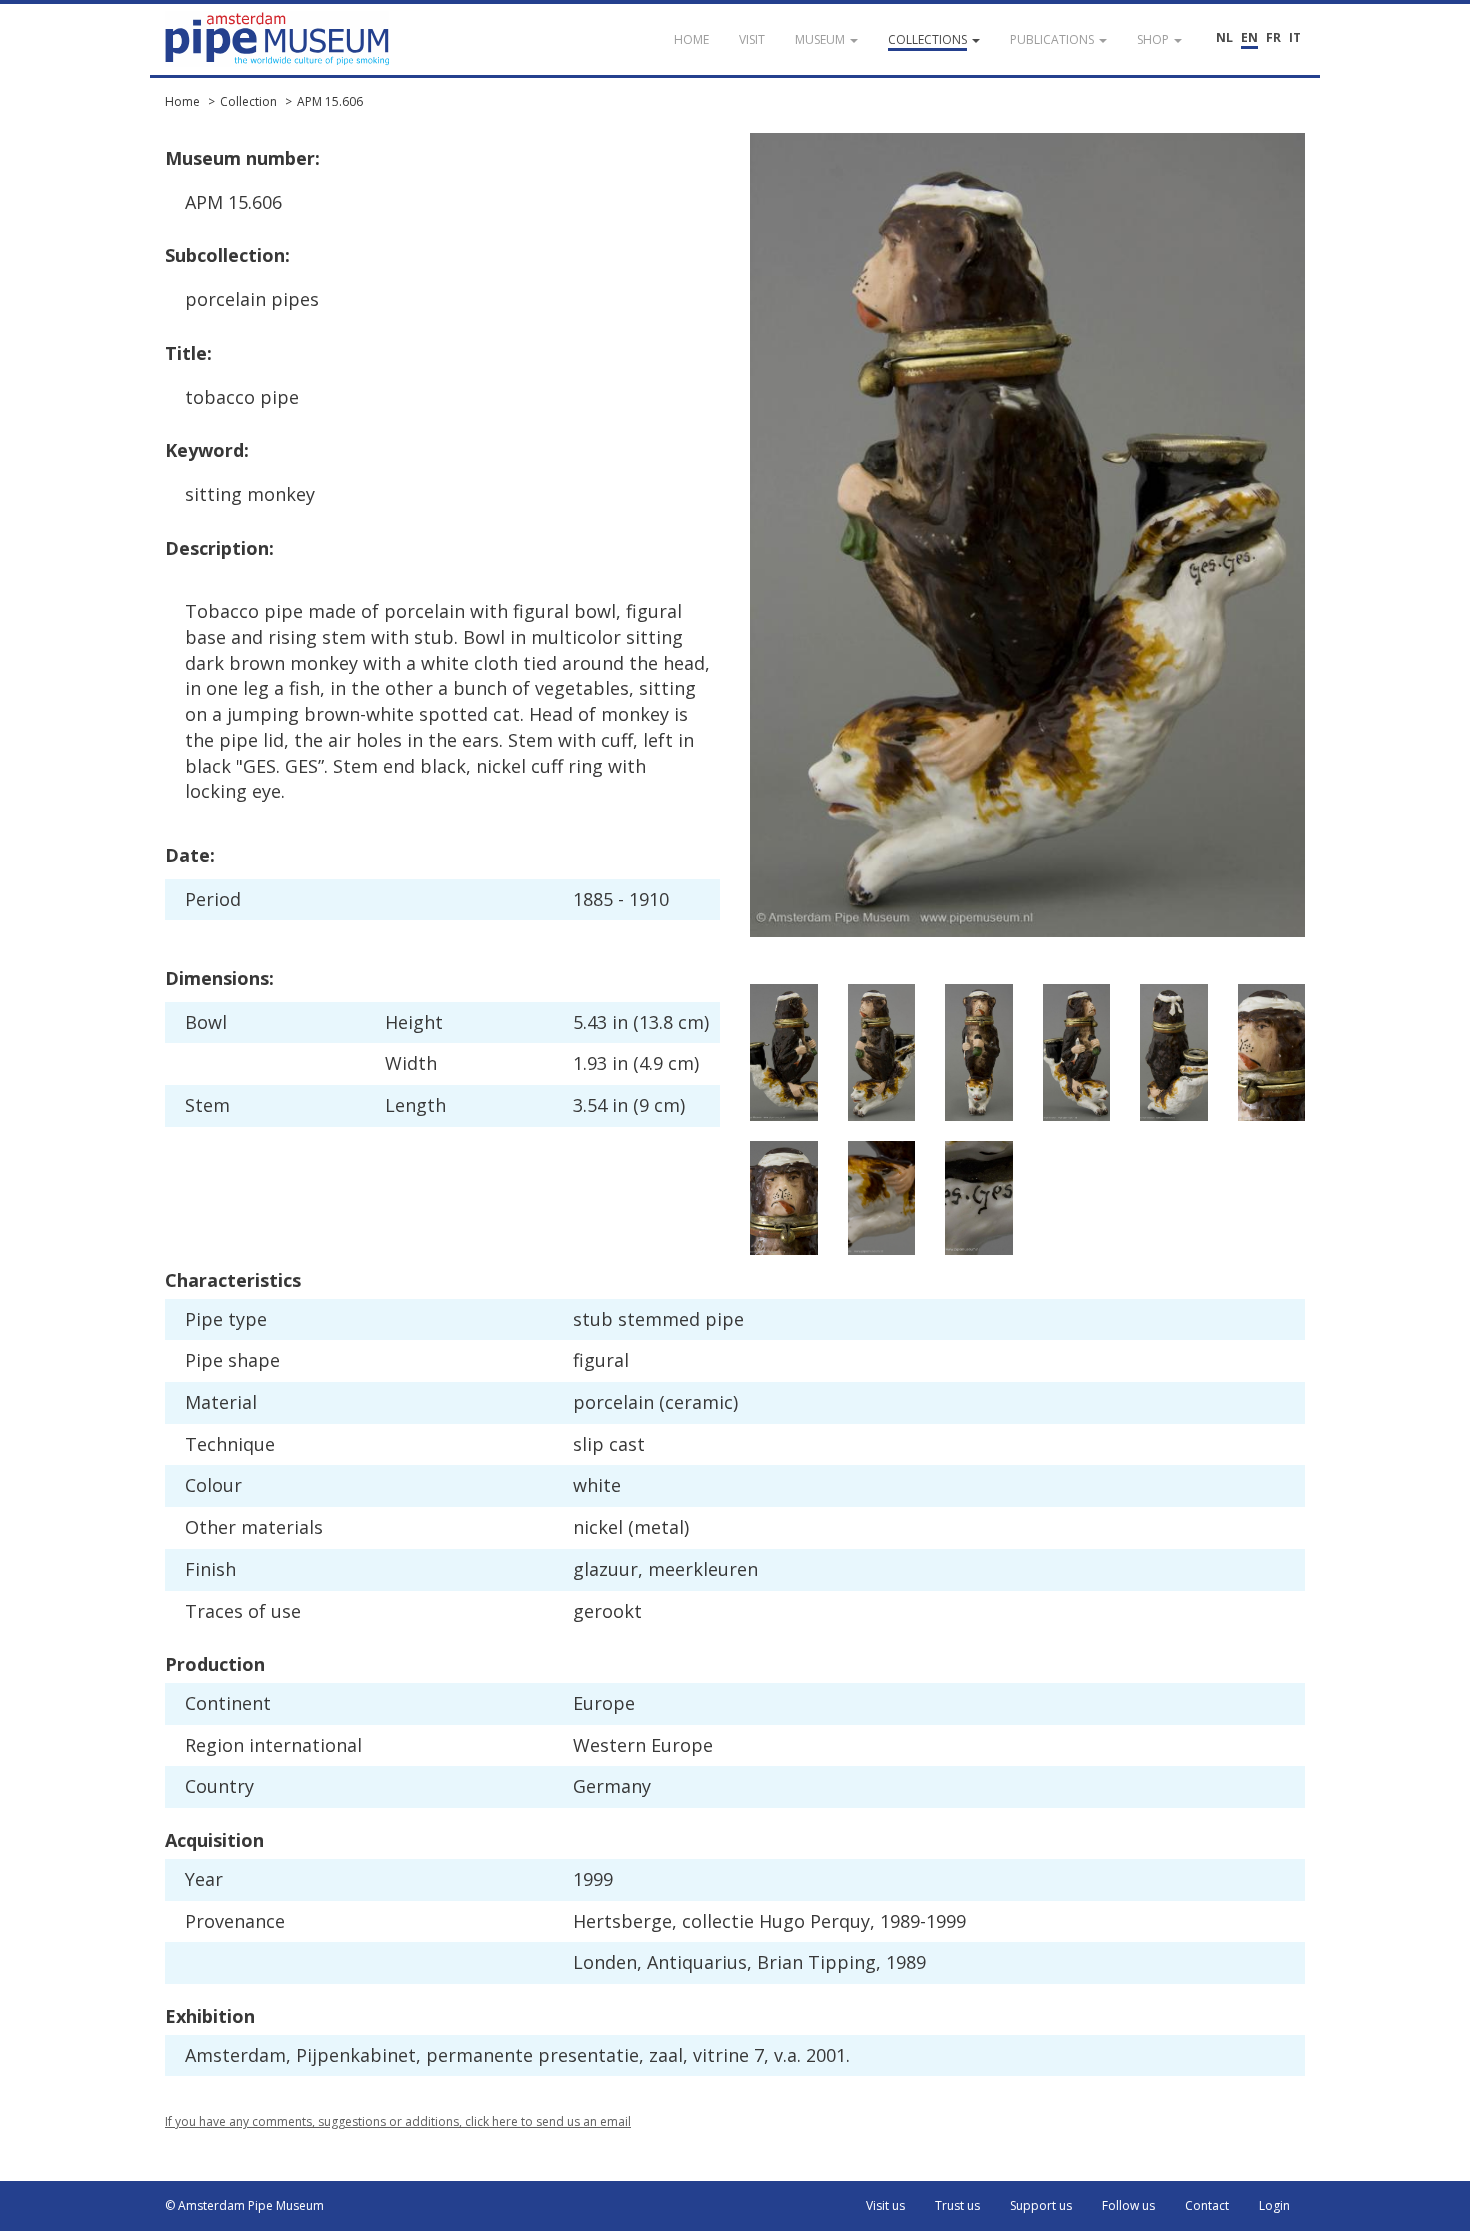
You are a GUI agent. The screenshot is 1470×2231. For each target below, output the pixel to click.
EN (1249, 37)
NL (1224, 37)
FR (1273, 37)
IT (1295, 37)
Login (1274, 2205)
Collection (248, 101)
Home (182, 101)
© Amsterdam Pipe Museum (244, 2205)
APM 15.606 (330, 101)
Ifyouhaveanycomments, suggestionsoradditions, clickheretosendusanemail (398, 2121)
